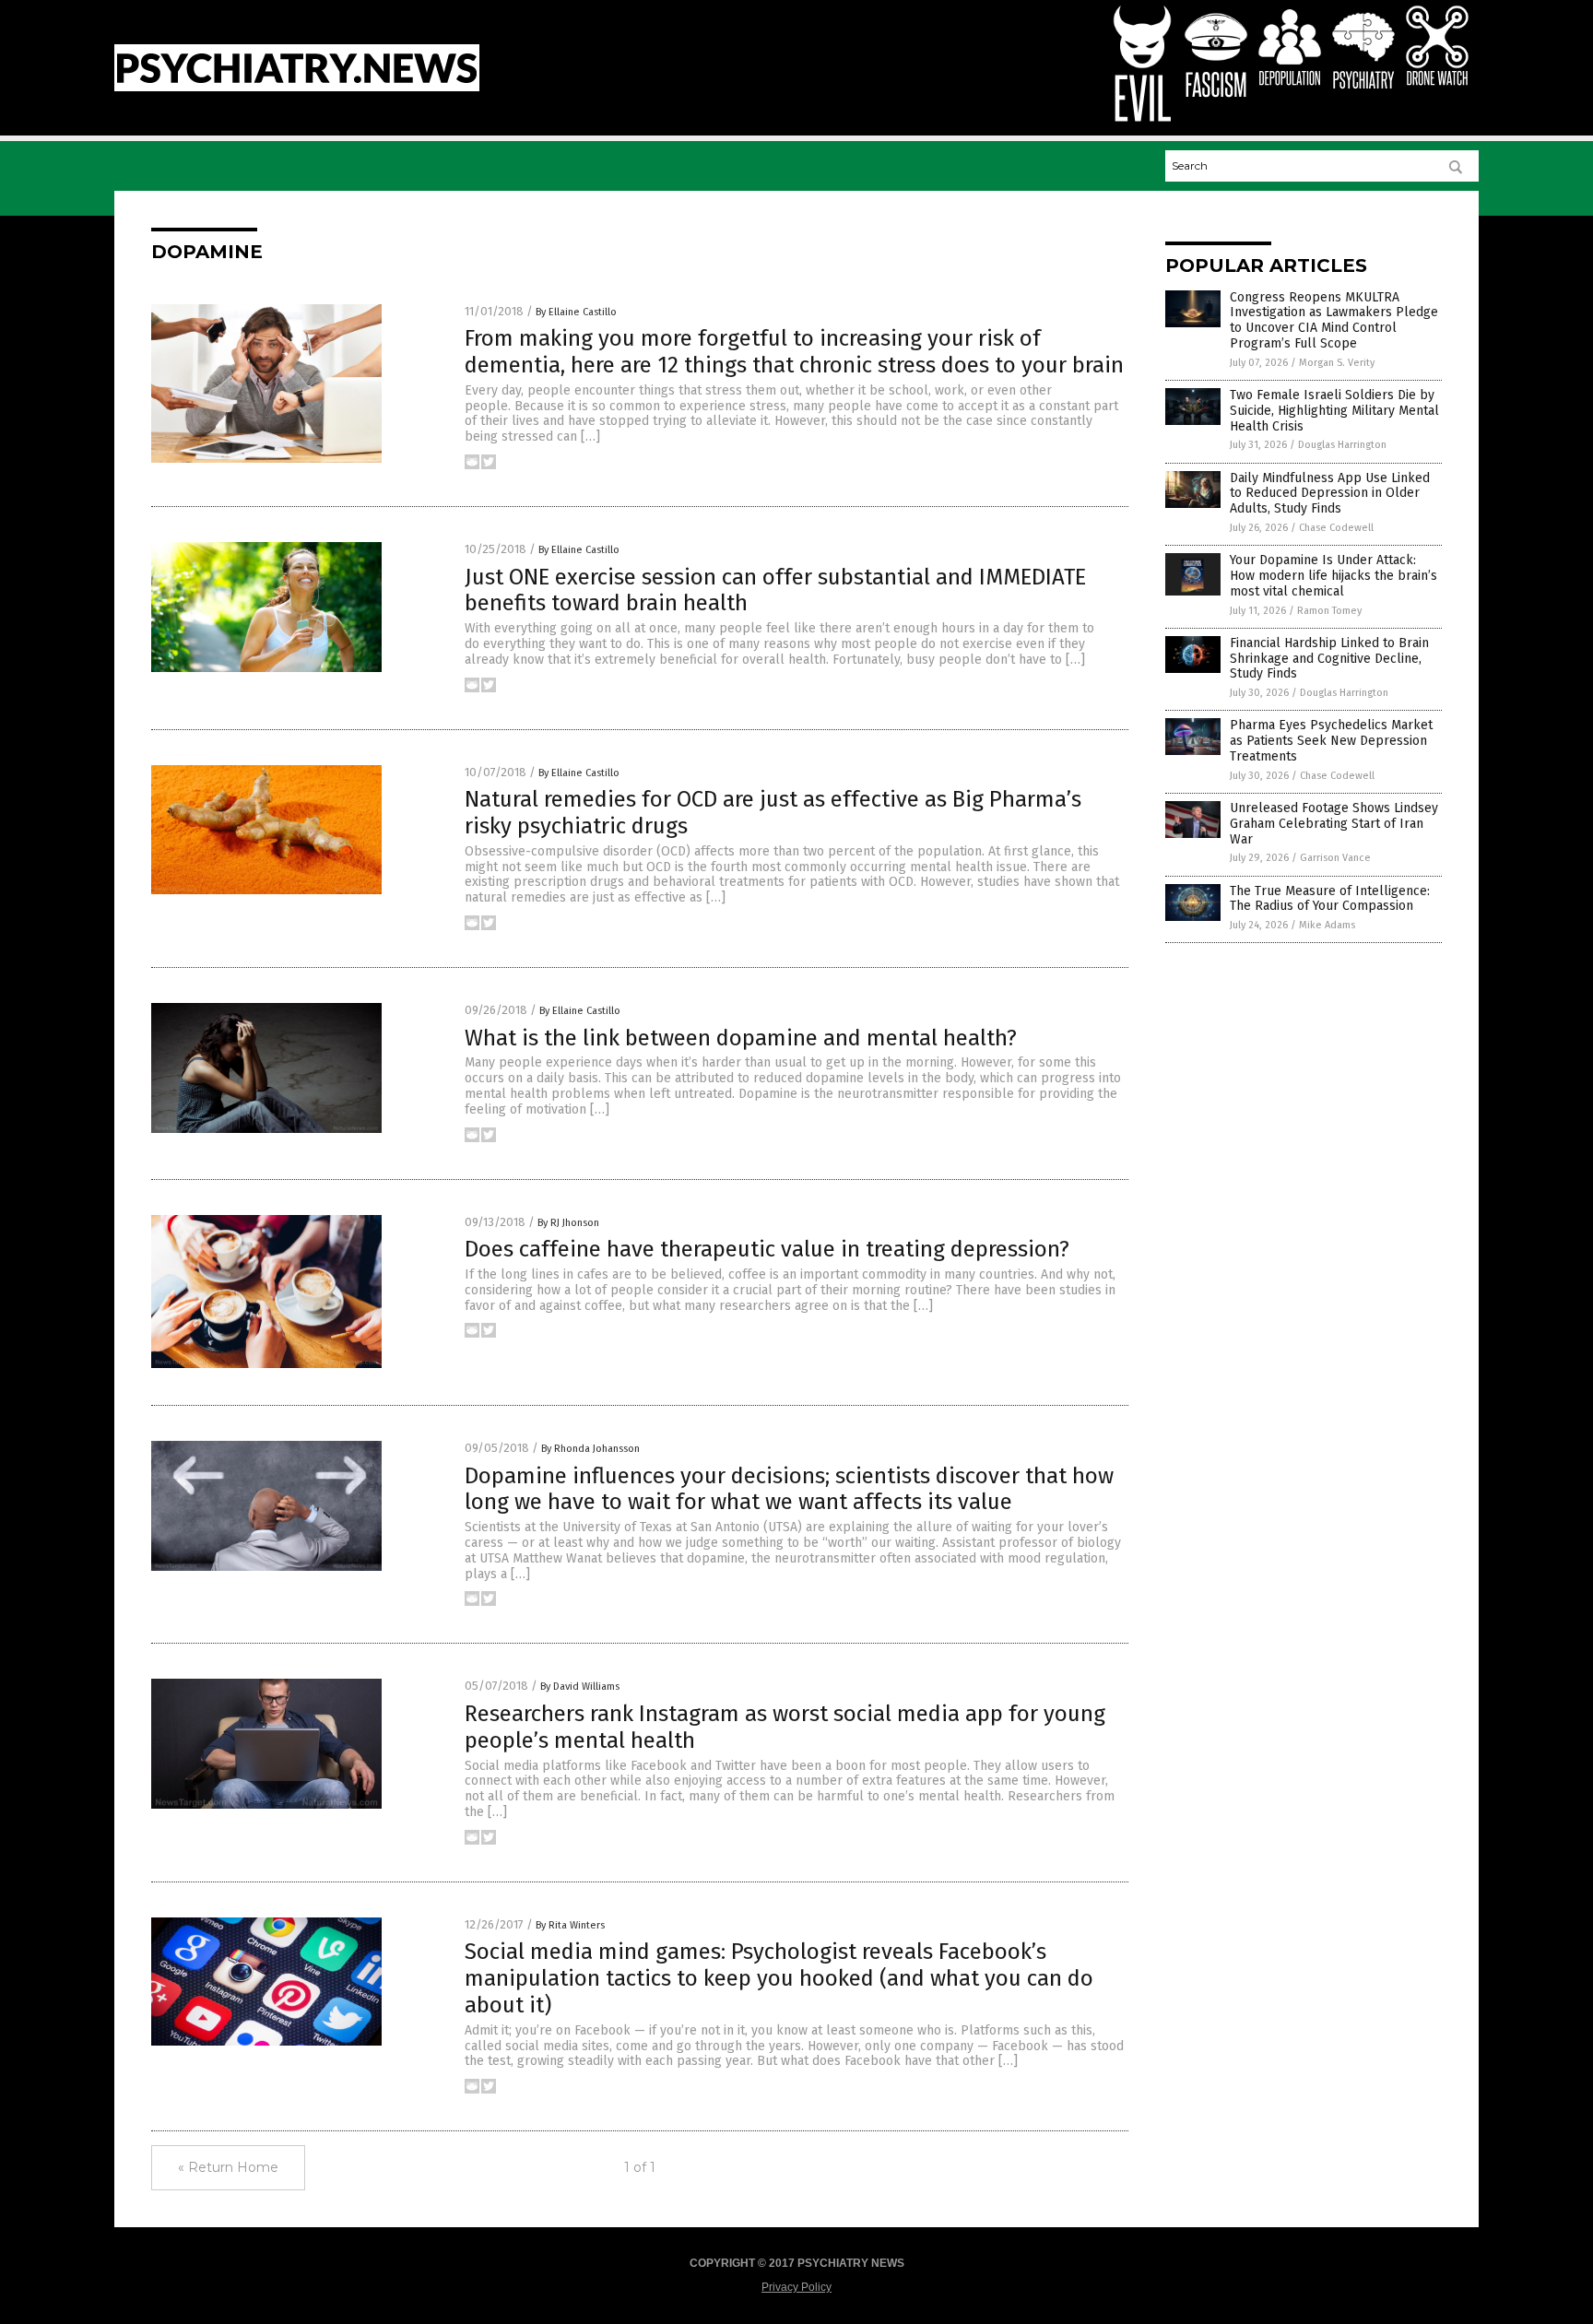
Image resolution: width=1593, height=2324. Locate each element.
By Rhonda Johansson (590, 1449)
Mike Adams (1327, 925)
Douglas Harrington (1342, 445)
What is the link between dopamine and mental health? (741, 1038)
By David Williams (580, 1687)
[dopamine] (297, 88)
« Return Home (228, 2167)
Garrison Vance (1335, 858)
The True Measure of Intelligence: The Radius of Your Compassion (1330, 899)
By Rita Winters (570, 1925)
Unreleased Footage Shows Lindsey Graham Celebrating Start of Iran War (1334, 824)
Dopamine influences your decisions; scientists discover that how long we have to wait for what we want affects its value (789, 1489)
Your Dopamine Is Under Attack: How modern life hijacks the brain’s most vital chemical (1333, 576)
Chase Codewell (1336, 528)
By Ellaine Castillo (576, 312)
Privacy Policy (796, 2287)
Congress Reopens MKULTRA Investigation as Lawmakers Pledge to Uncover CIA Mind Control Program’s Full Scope (1334, 320)
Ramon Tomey (1329, 611)
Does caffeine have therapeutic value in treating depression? (767, 1249)
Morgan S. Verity (1337, 363)
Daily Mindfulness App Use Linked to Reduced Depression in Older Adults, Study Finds (1330, 494)
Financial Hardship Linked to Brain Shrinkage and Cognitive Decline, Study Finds (1329, 659)
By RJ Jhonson (568, 1223)
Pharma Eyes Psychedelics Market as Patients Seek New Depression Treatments (1331, 741)
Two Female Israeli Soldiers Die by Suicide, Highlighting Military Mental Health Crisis (1334, 411)
